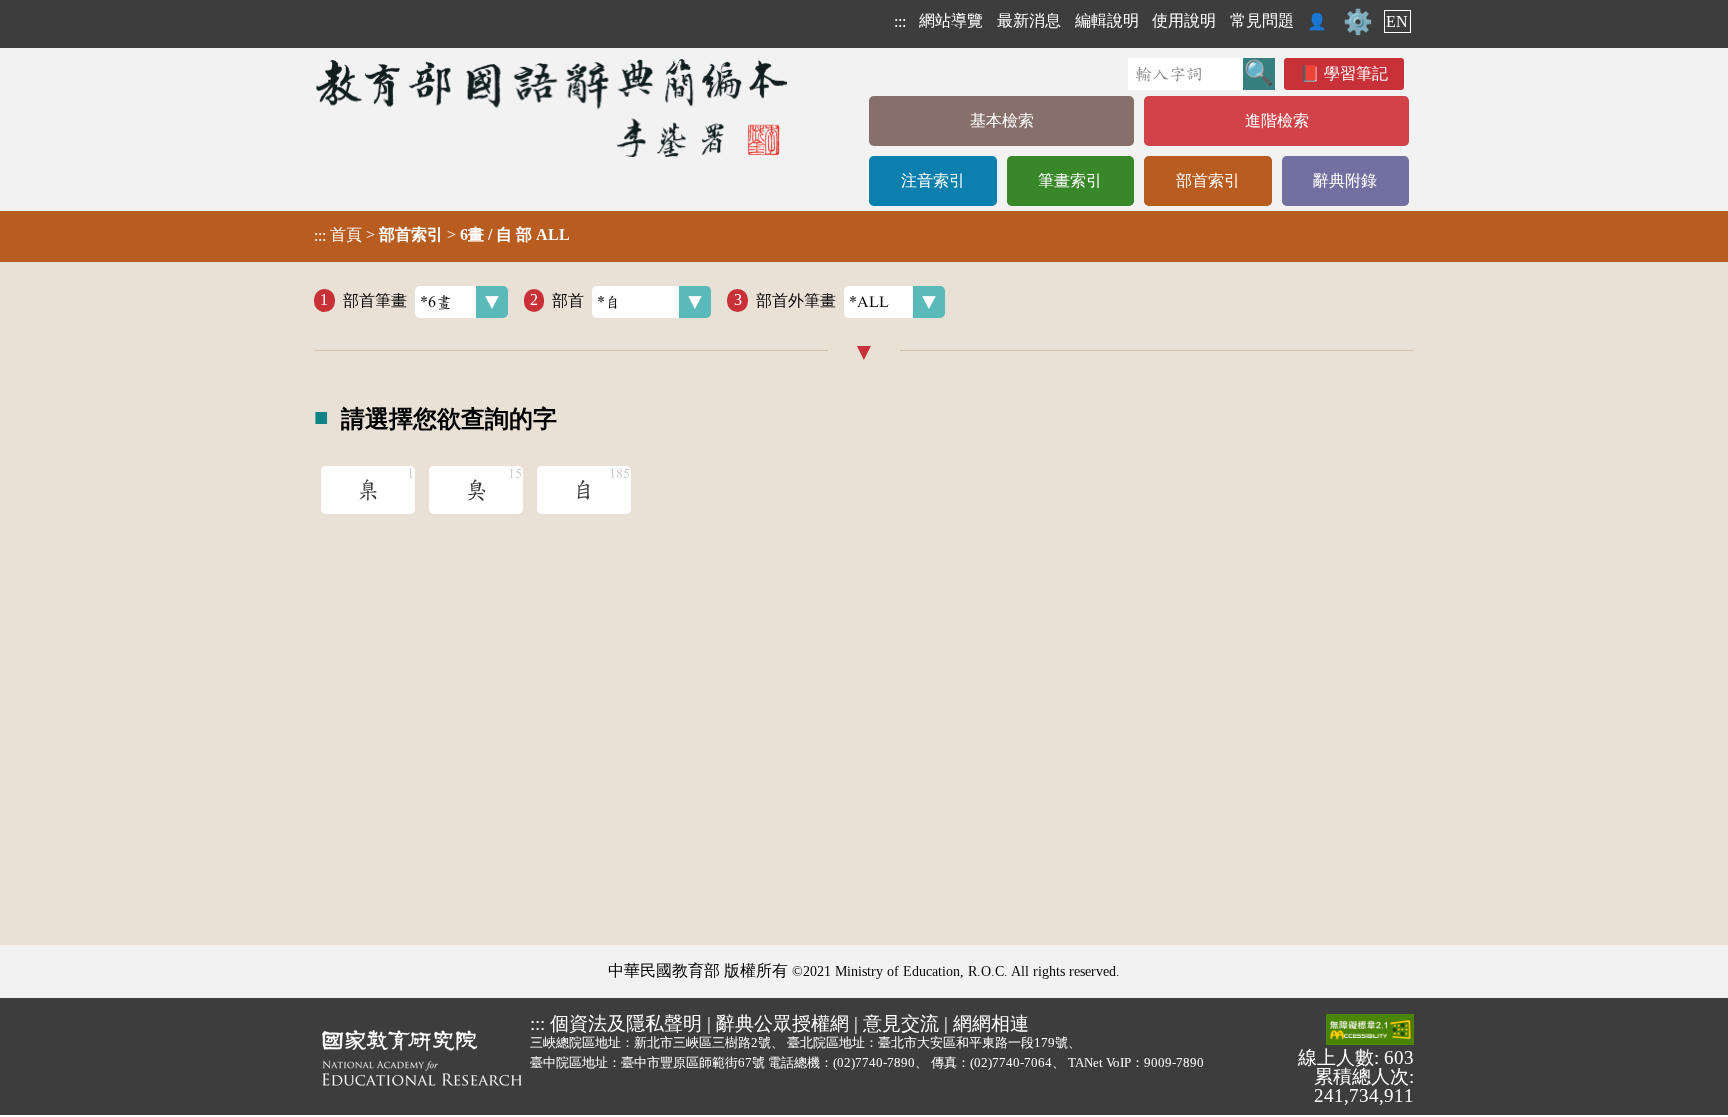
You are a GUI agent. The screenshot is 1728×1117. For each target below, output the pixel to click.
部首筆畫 (375, 299)
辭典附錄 (1345, 180)
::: (900, 21)
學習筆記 (1356, 73)
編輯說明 (1107, 20)
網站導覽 (951, 20)
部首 (568, 299)
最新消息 (1029, 20)
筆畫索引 (1070, 180)
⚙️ (1358, 22)
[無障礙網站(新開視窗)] (1370, 1031)
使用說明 (1184, 20)
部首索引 (1208, 180)
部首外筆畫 (796, 299)
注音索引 (933, 180)
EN (1397, 21)
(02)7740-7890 (874, 1062)
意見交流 (901, 1023)
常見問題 (1262, 20)
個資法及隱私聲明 (626, 1023)
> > (442, 235)
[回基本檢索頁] (553, 107)
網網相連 (991, 1023)
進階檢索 (1277, 120)
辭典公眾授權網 (782, 1023)
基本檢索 (1002, 120)
